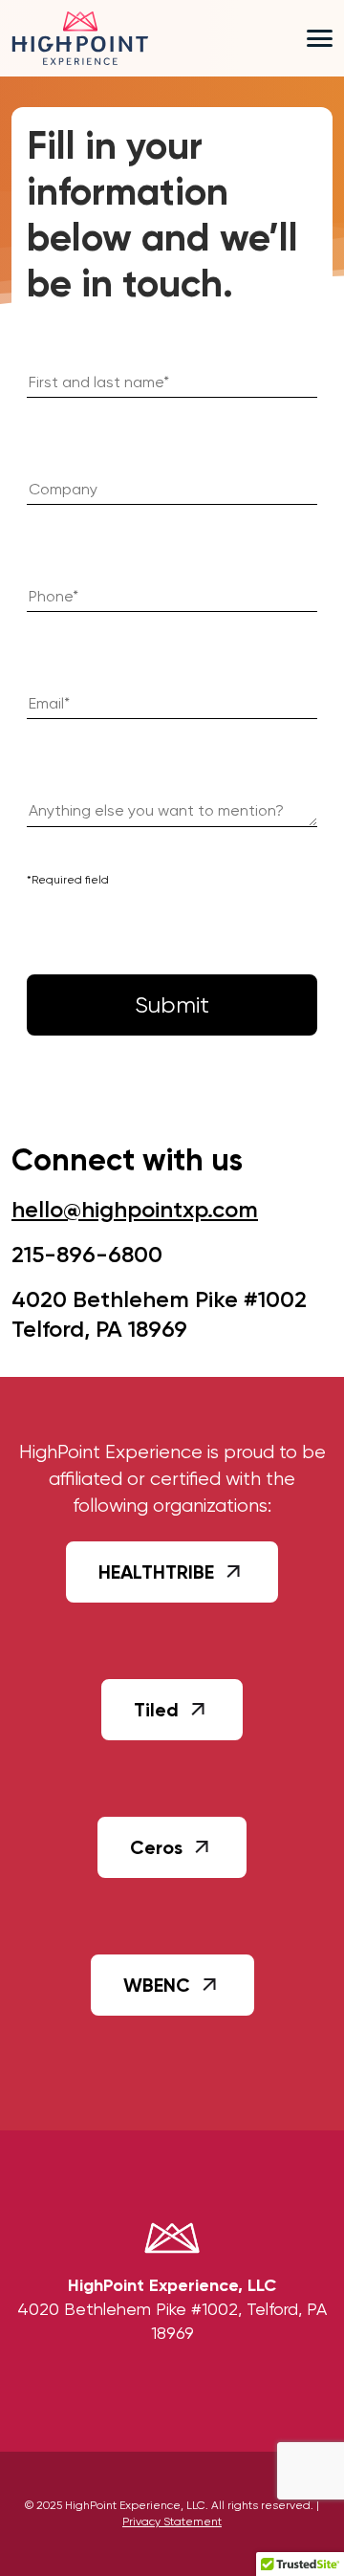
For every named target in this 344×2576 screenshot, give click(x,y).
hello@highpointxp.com (135, 1209)
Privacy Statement (172, 2521)
